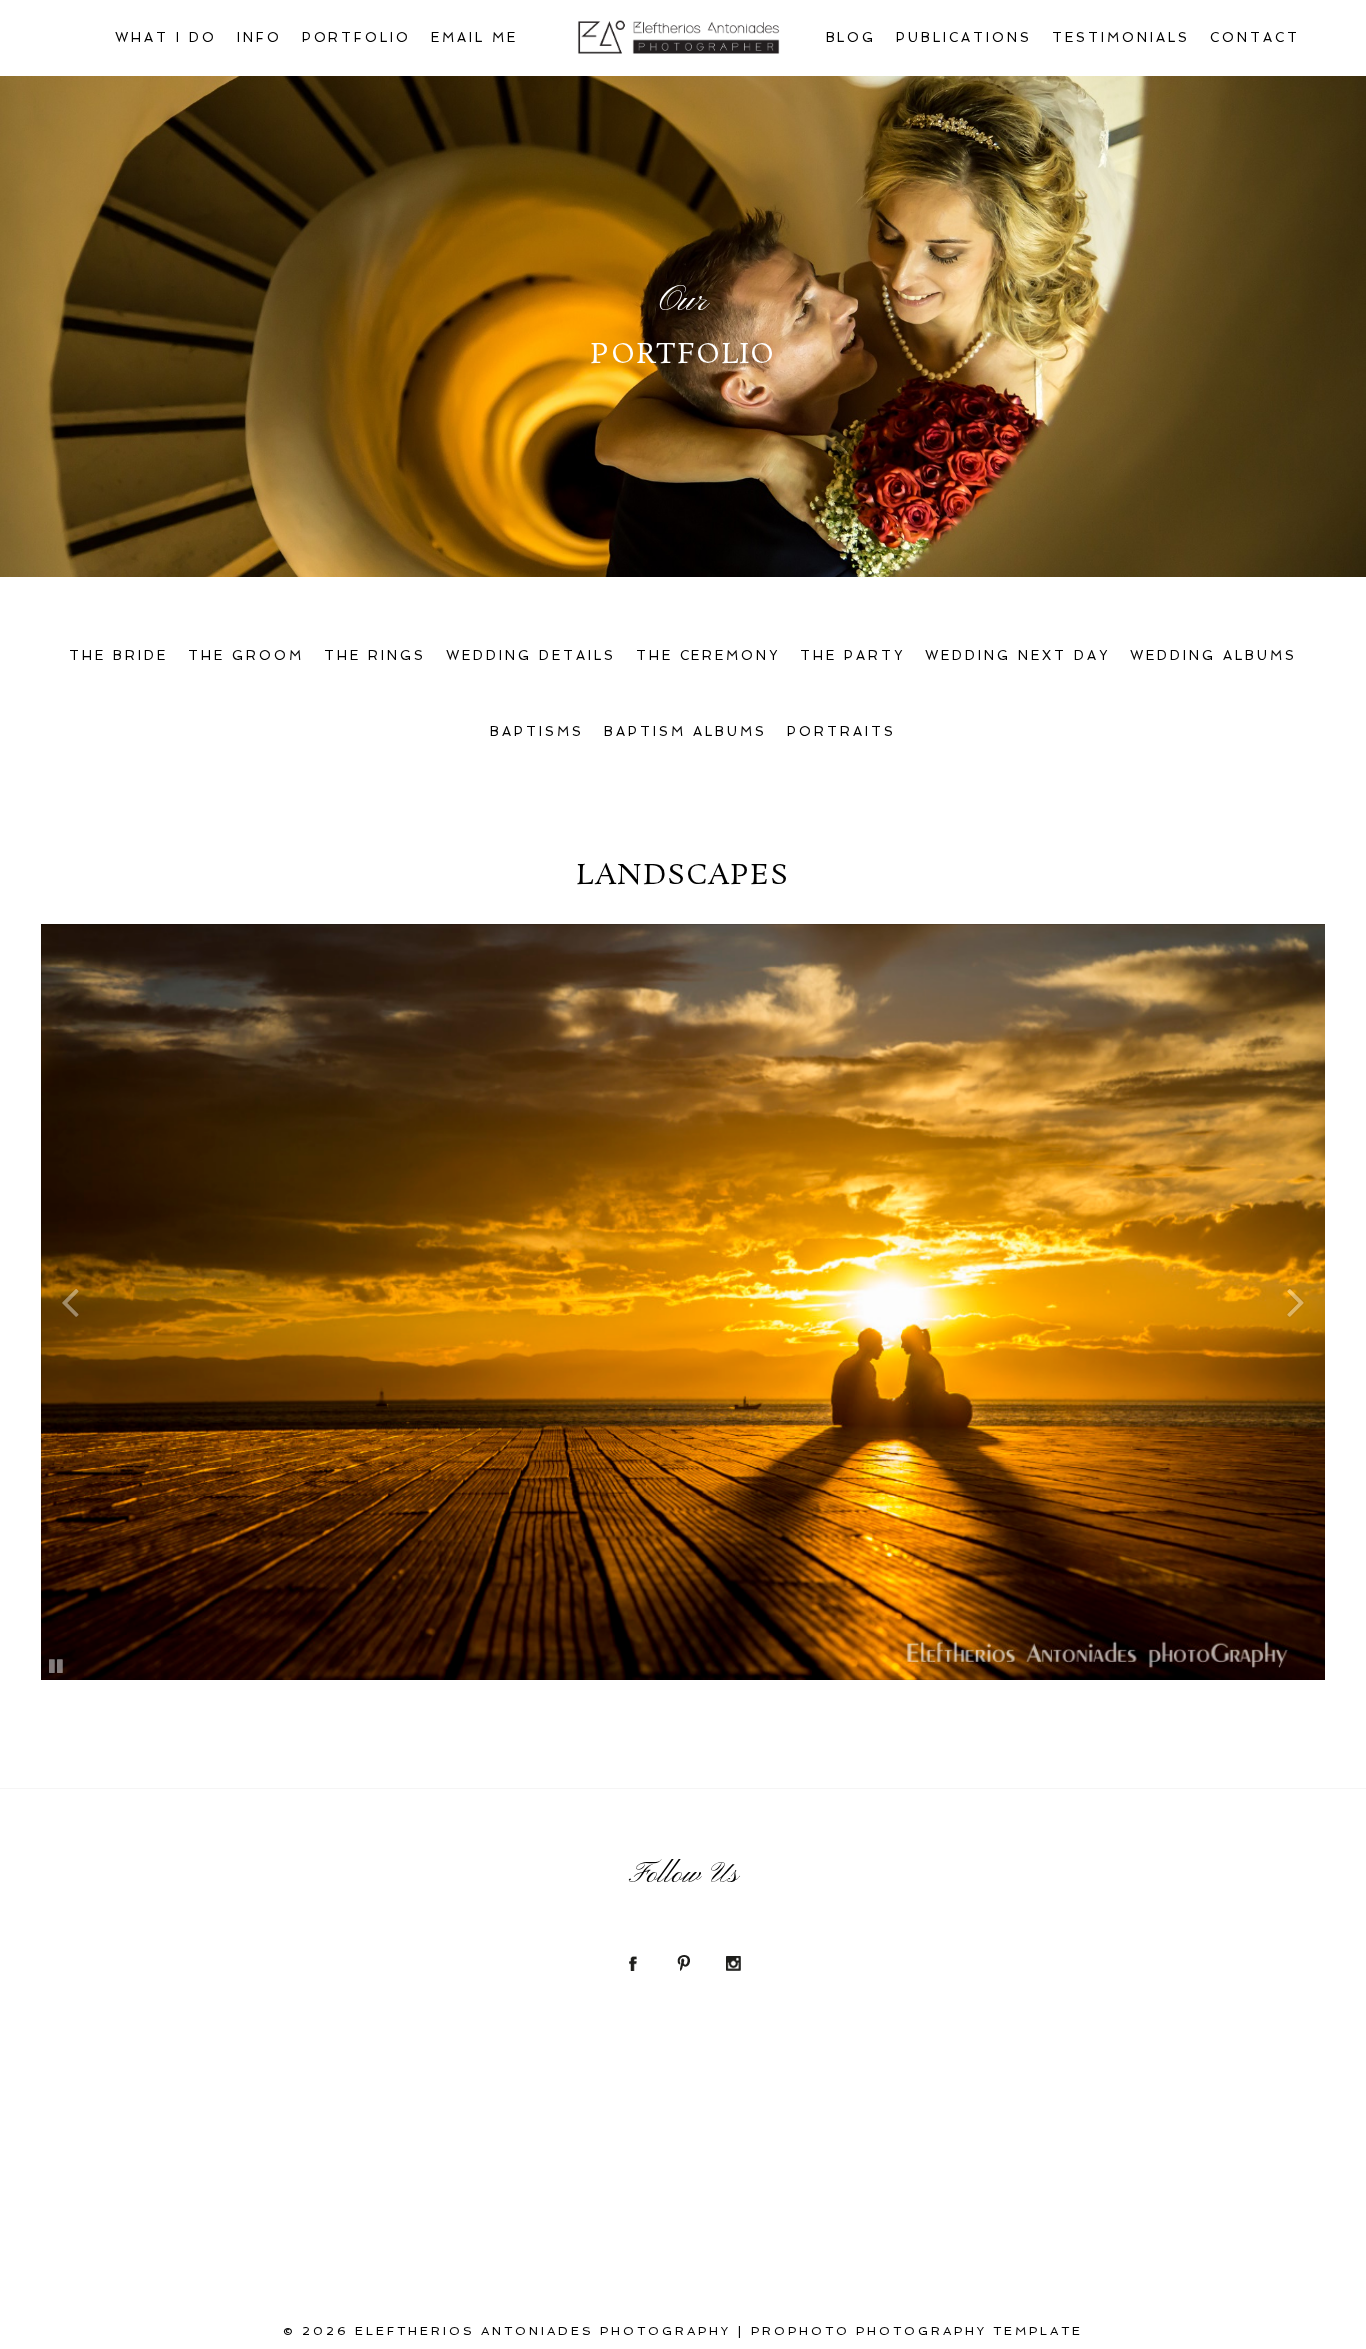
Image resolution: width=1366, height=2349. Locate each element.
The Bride (118, 655)
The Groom (246, 655)
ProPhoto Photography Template (917, 2331)
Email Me (474, 37)
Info (259, 37)
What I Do (166, 37)
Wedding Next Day (1017, 655)
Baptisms (537, 731)
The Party (852, 655)
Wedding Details (531, 655)
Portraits (841, 731)
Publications (964, 37)
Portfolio (357, 37)
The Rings (375, 655)
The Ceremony (708, 655)
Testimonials (1121, 37)
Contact (1255, 37)
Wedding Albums (1213, 655)
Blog (851, 37)
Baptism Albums (685, 731)
